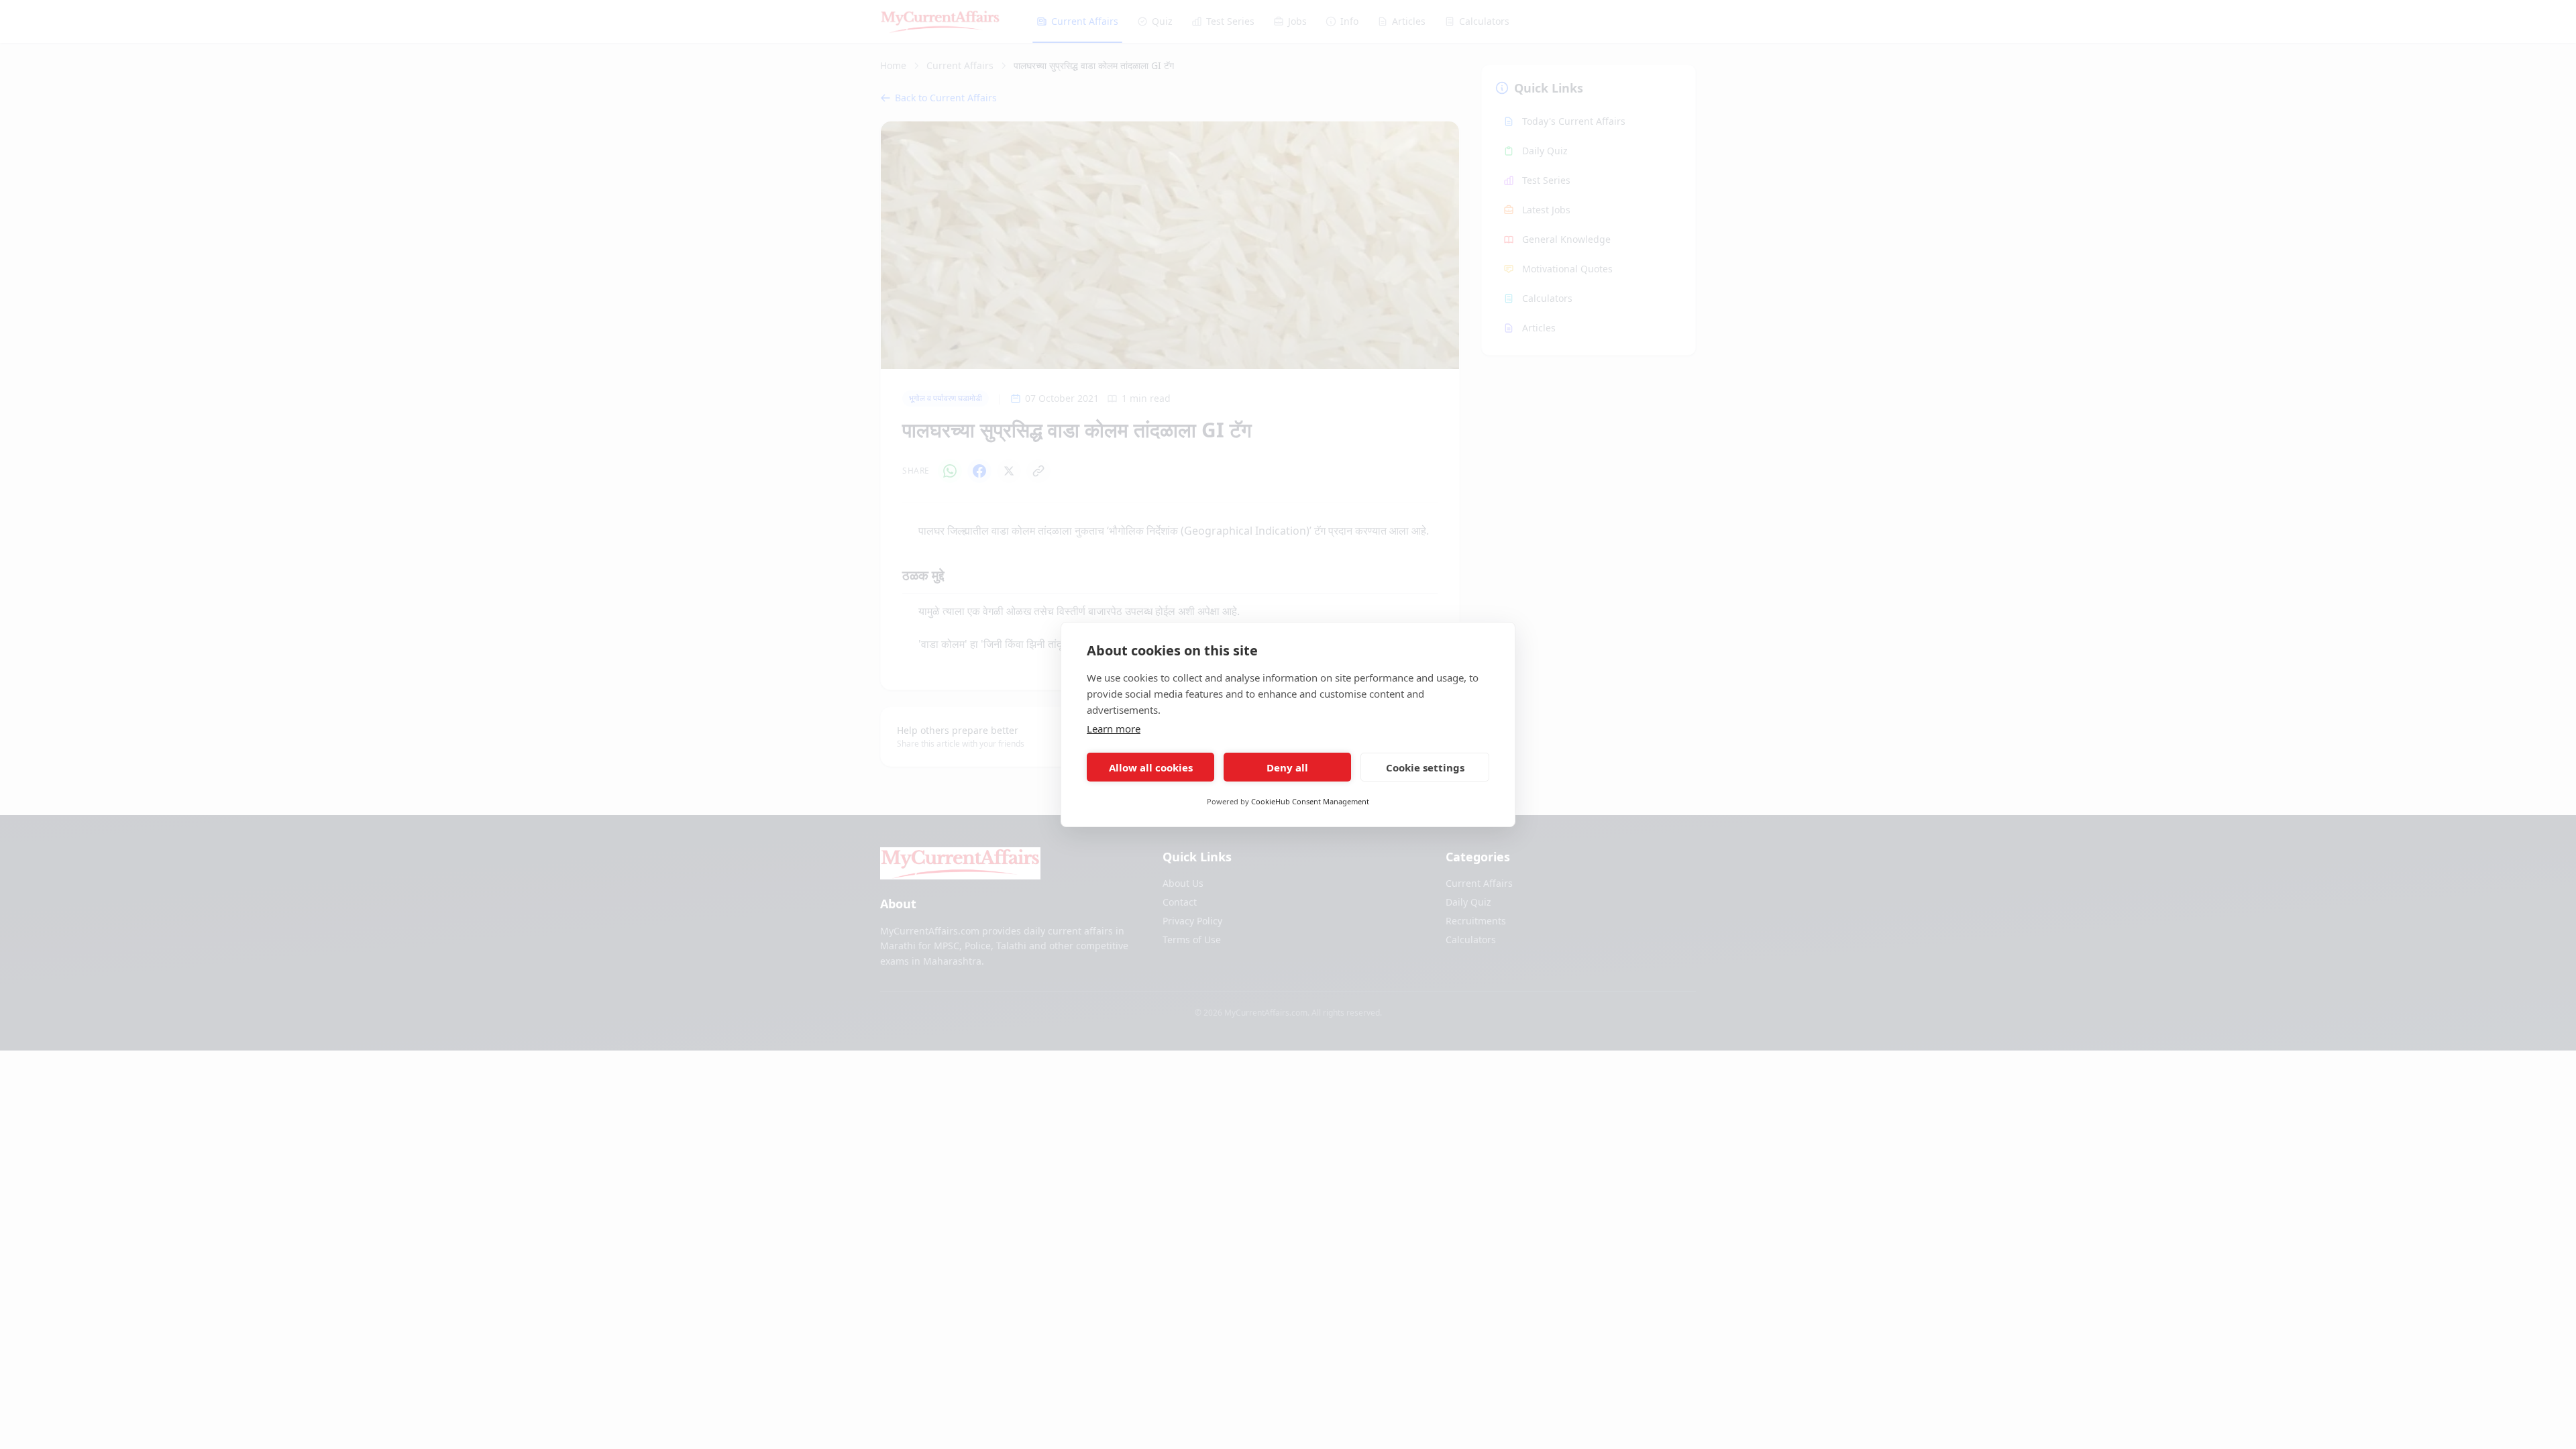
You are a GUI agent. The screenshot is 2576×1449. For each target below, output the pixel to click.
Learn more (1114, 729)
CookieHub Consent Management (1310, 801)
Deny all (1287, 767)
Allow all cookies (1151, 767)
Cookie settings (1425, 767)
